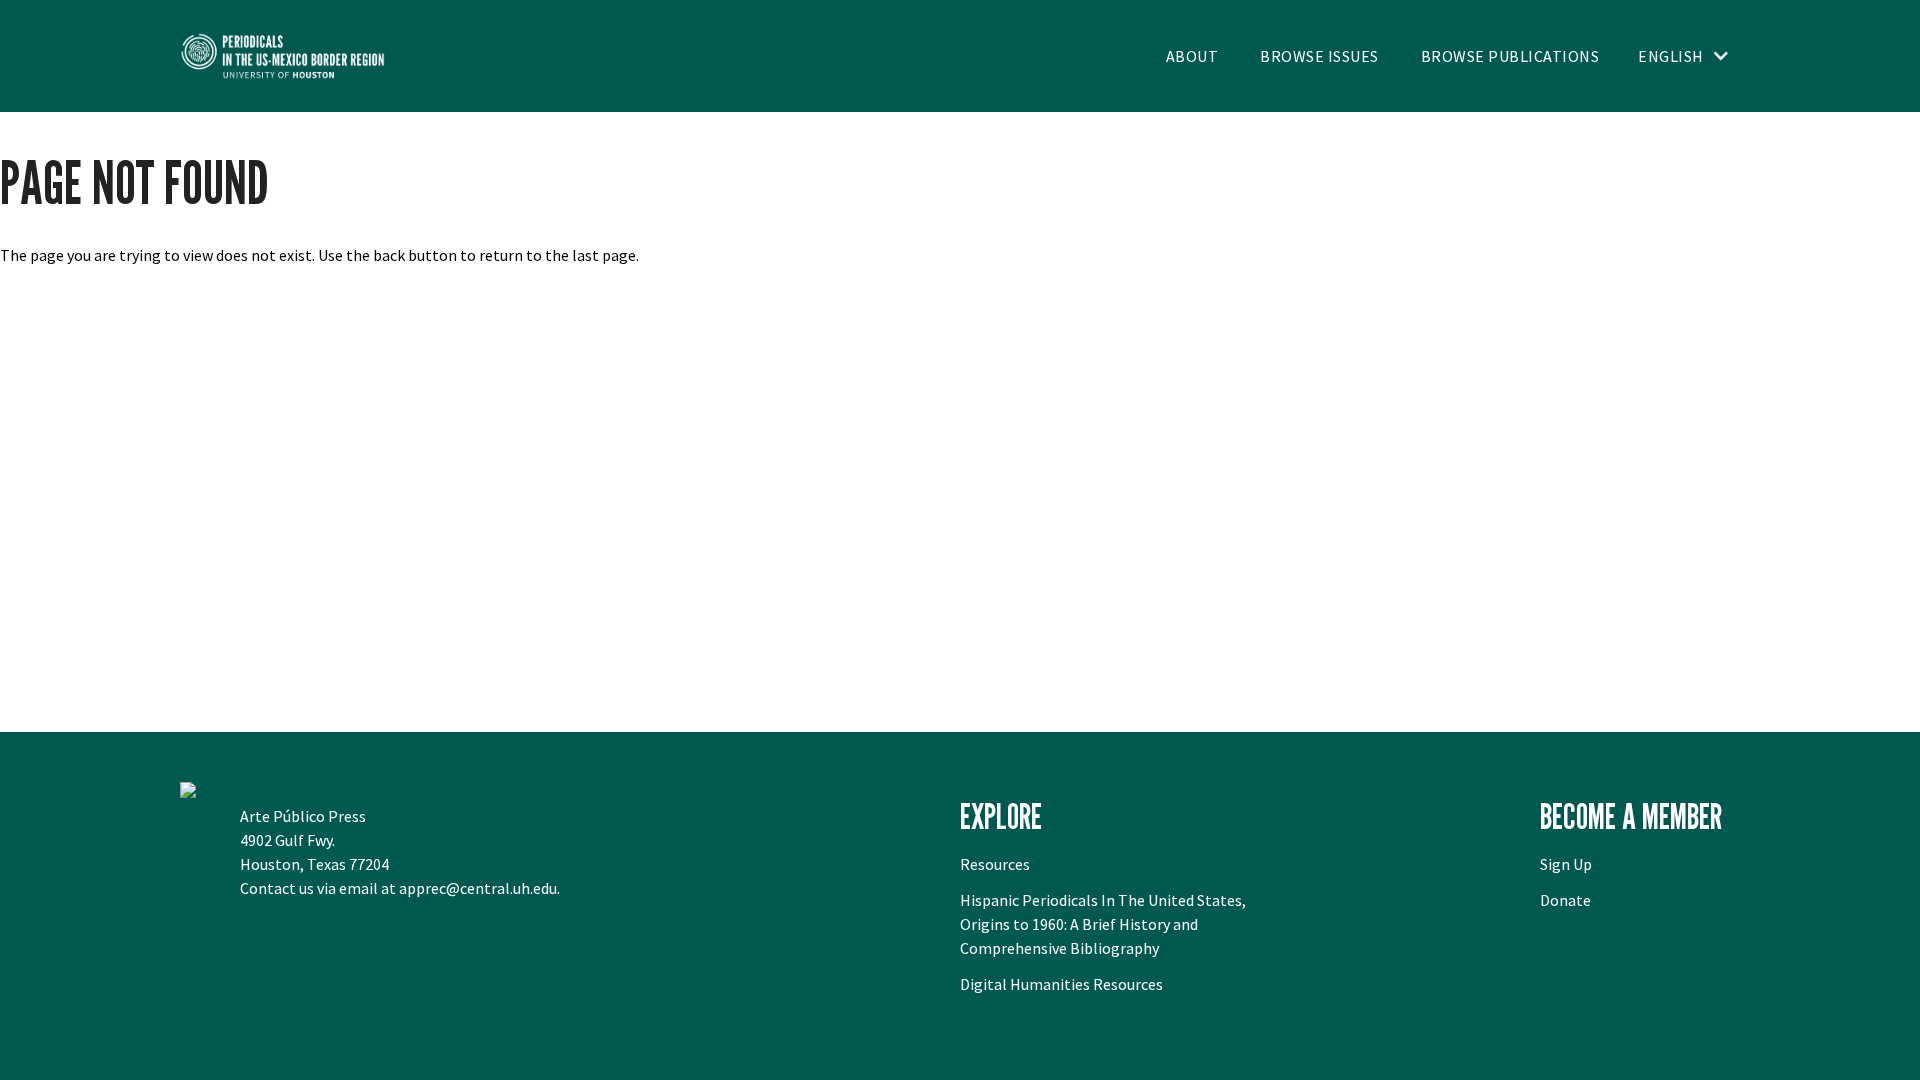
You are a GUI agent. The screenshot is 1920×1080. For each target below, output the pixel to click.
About (1192, 56)
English (1671, 56)
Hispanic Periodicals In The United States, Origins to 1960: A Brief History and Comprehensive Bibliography (1103, 924)
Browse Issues (1319, 56)
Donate (1565, 900)
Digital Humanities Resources (1061, 984)
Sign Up (1566, 864)
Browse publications (1510, 56)
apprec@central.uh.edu (478, 888)
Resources (995, 864)
